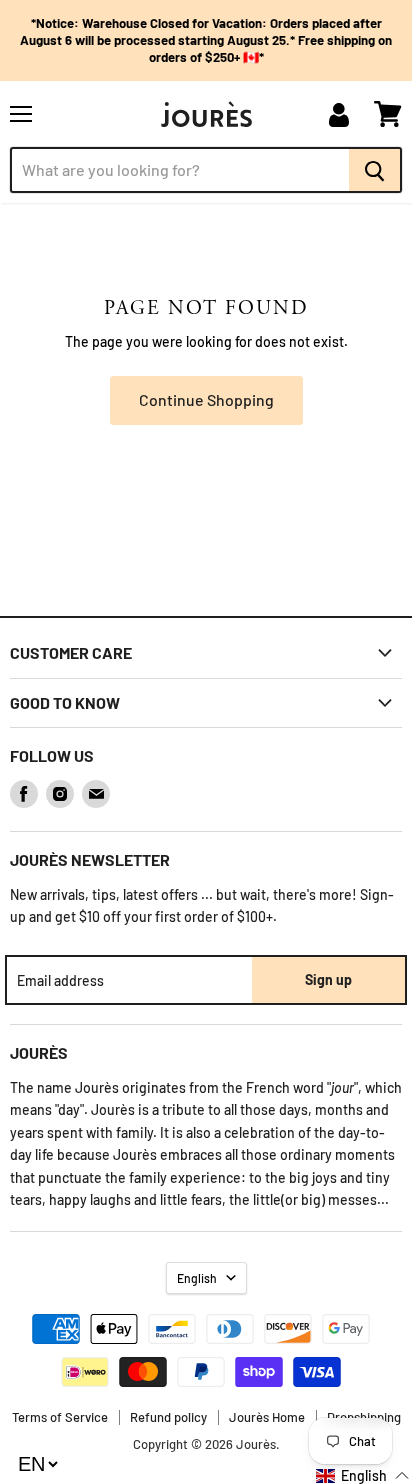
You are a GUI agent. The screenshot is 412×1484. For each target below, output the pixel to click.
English (197, 1278)
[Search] (375, 170)
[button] (363, 1475)
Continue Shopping (206, 399)
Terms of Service (60, 1417)
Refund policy (168, 1417)
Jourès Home (267, 1417)
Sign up (328, 979)
